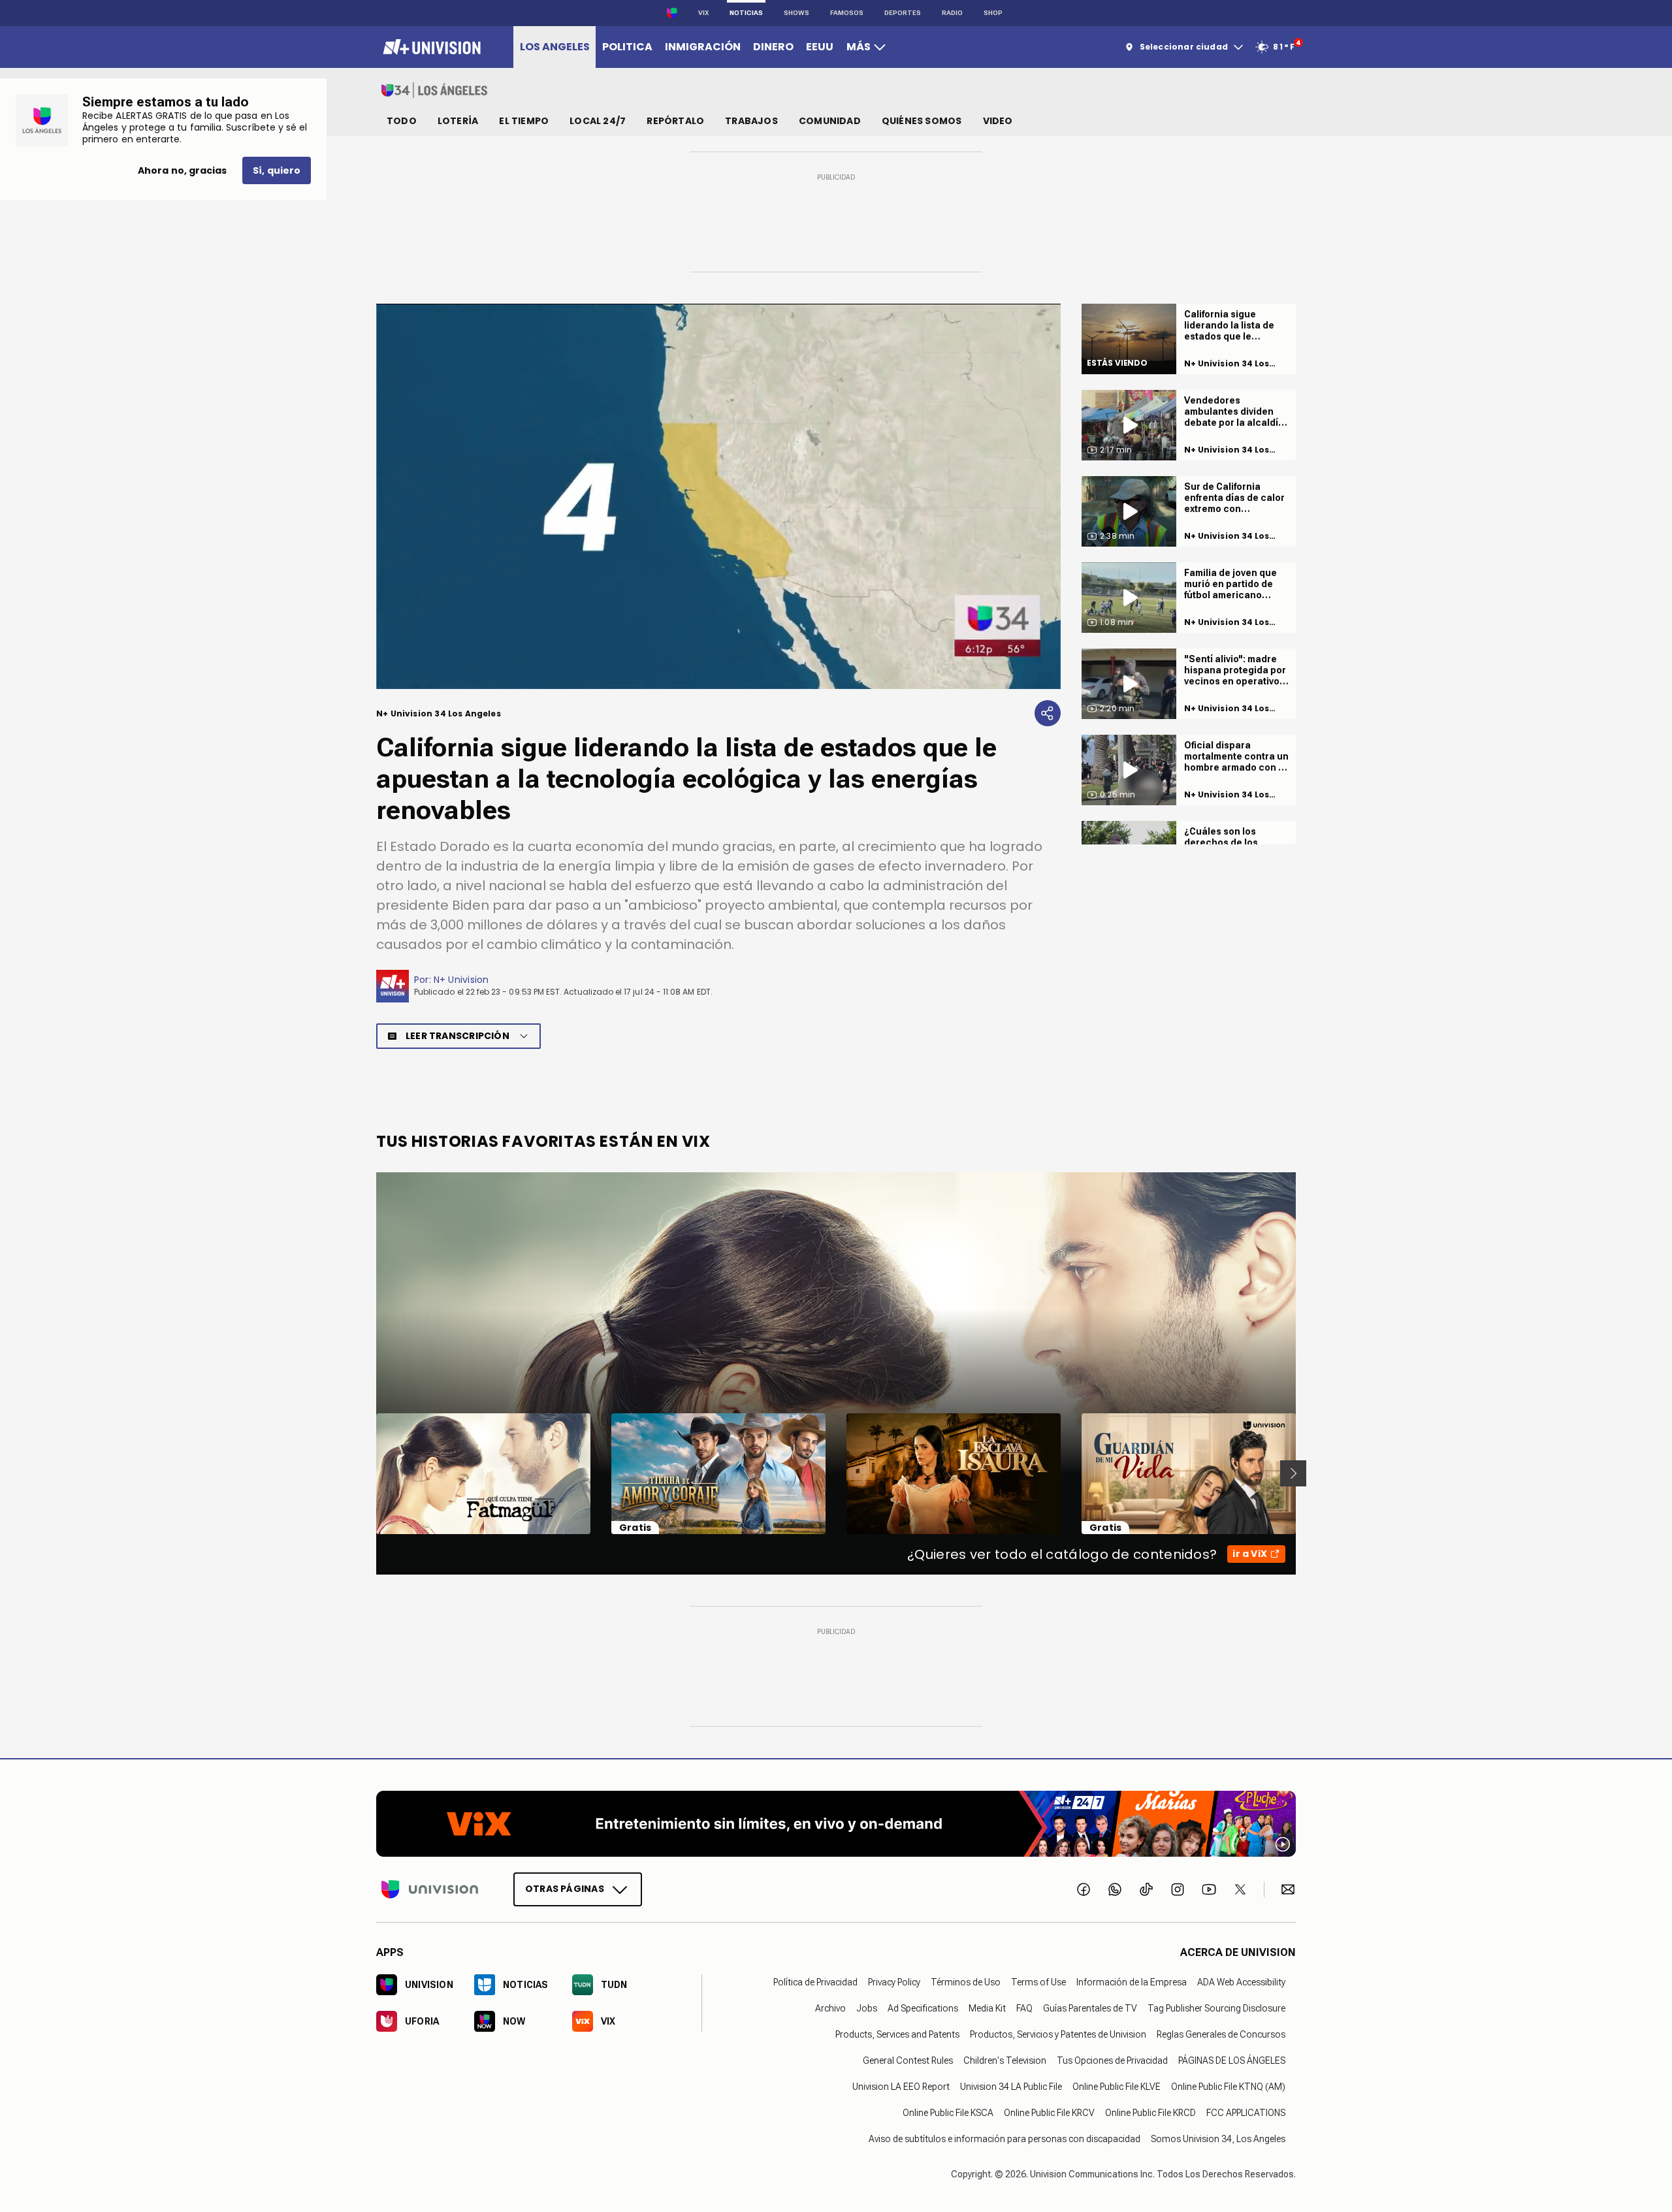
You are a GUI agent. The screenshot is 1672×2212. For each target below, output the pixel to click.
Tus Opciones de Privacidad (1112, 2060)
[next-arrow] (1293, 1473)
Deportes (903, 13)
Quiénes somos (922, 121)
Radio (952, 13)
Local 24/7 (598, 121)
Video (998, 121)
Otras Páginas (565, 1888)
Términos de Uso (966, 1981)
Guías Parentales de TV (1090, 2008)
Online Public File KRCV (1049, 2112)
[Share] (1048, 713)
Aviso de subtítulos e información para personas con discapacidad (1005, 2138)
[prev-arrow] (368, 1473)
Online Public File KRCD (1150, 2112)
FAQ (1024, 2008)
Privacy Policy (894, 1981)
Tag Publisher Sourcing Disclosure (1216, 2008)
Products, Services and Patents (897, 2034)
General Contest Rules (908, 2060)
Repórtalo (675, 121)
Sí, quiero (277, 170)
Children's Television (1005, 2060)
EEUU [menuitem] (820, 47)
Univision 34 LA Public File (1011, 2086)
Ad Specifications (923, 2008)
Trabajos (751, 121)
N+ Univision (461, 980)
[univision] (430, 47)
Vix (703, 13)
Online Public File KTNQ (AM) (1228, 2086)
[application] (718, 496)
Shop (993, 13)
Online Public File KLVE (1117, 2086)
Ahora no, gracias (182, 170)
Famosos (847, 13)
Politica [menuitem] (627, 47)
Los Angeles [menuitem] (555, 47)
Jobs (867, 2008)
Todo (402, 121)
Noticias (746, 13)
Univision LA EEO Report (901, 2086)
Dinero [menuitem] (773, 47)
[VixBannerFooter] (836, 1824)
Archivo (830, 2008)
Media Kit (987, 2008)
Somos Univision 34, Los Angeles (1218, 2138)
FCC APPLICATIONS (1246, 2112)
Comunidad (830, 121)
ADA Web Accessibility (1241, 1981)
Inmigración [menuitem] (703, 47)
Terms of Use (1038, 1981)
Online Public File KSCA (948, 2112)
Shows (796, 13)
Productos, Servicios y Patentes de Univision (1058, 2034)
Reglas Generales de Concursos (1221, 2034)
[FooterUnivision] (430, 1889)
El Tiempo (524, 121)
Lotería (458, 121)
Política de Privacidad (815, 1981)
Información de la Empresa (1132, 1981)
